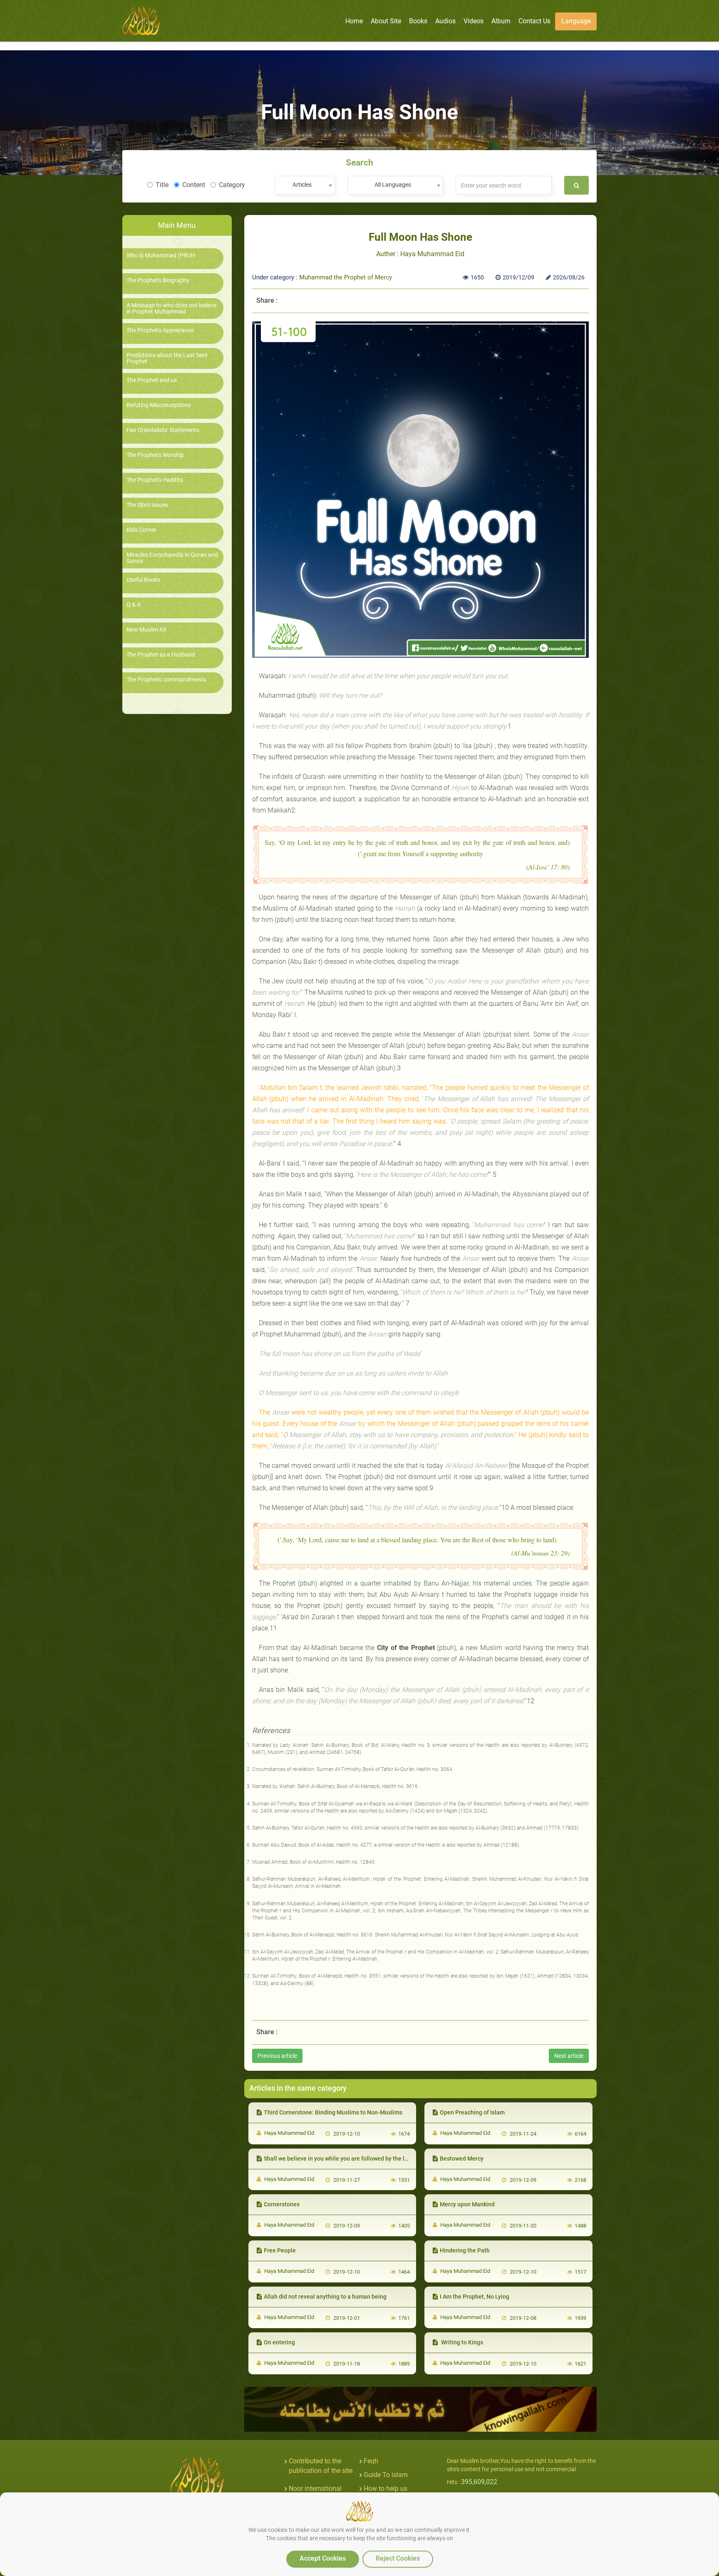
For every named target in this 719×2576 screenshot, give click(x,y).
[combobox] (305, 185)
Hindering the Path (465, 2250)
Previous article (277, 2056)
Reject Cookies (398, 2558)
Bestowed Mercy (462, 2159)
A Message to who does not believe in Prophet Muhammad (171, 309)
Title (162, 185)
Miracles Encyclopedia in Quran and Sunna (172, 558)
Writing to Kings (461, 2342)
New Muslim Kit (146, 630)
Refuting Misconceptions (159, 405)
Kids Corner (141, 530)
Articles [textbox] (302, 185)
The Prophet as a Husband (161, 655)
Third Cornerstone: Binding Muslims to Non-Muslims (333, 2112)
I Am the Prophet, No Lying (475, 2297)
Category (232, 185)
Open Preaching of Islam (472, 2112)
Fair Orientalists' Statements (163, 430)
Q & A (134, 605)
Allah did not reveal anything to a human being (325, 2297)
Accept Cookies (323, 2558)
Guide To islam (386, 2475)
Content (194, 185)
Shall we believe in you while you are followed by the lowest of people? (357, 2159)
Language (576, 21)
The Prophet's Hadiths (155, 480)
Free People (280, 2250)
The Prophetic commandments (166, 680)
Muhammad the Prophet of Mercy (346, 277)
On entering (279, 2342)
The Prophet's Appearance (160, 330)
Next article (569, 2056)
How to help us (386, 2488)
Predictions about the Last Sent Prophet (167, 358)
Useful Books (143, 580)
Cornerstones (282, 2204)
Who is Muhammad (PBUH (161, 256)
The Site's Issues (147, 505)
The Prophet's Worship (155, 455)
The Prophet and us (152, 380)
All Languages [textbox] (393, 185)
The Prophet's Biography (158, 280)
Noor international (315, 2488)
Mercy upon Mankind (467, 2204)
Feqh (371, 2461)
